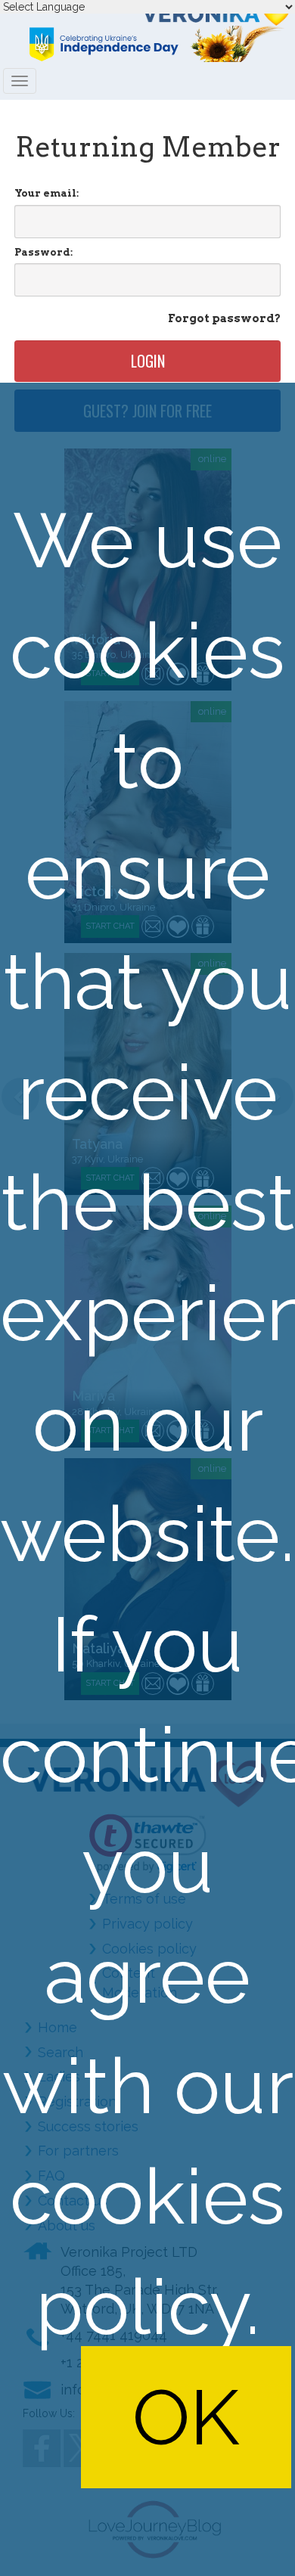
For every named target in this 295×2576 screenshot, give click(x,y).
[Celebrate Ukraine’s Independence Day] (147, 44)
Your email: (47, 193)
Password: (43, 252)
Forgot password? (224, 318)
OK (186, 2417)
